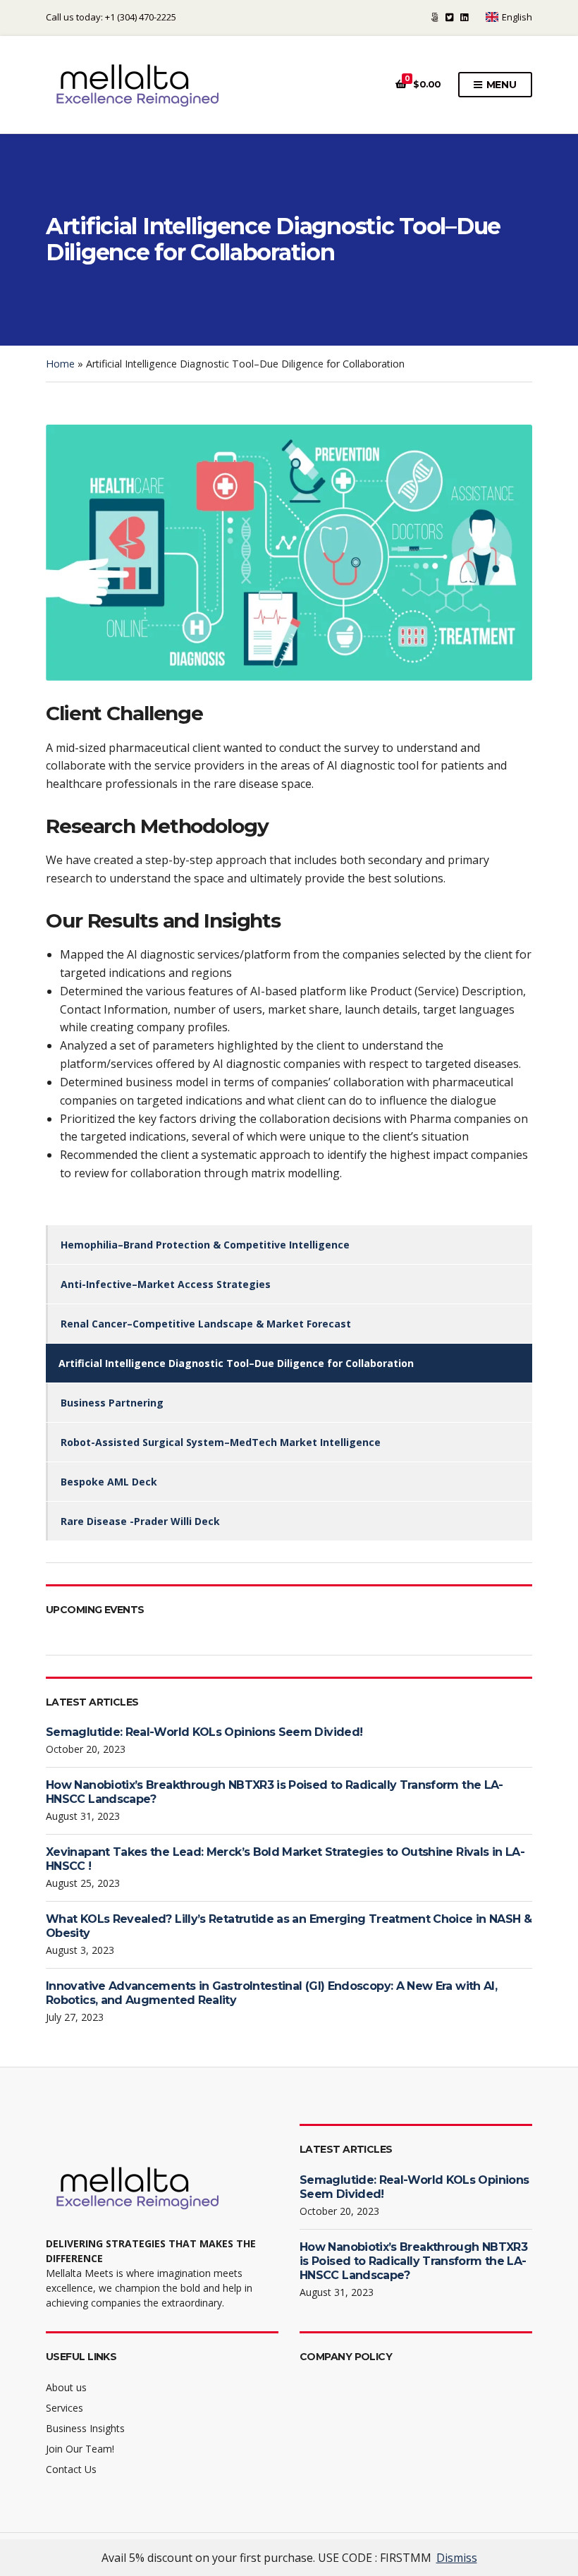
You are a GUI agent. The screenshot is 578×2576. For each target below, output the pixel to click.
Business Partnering (112, 1403)
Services (64, 2408)
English (517, 17)
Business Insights (85, 2428)
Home (60, 364)
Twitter (449, 17)
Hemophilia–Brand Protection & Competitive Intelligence (205, 1245)
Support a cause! (435, 17)
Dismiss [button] (457, 2558)
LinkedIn (464, 17)
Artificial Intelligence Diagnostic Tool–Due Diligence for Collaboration (236, 1363)
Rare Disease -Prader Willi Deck (140, 1521)
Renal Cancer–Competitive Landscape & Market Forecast (206, 1324)
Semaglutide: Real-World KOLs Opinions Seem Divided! (204, 1732)
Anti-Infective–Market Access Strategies (167, 1284)
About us (66, 2387)
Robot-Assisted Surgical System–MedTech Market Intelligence (221, 1442)
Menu (500, 85)
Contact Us (71, 2469)
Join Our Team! (80, 2449)
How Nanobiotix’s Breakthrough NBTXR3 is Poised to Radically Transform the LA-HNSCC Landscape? (413, 2261)
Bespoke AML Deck (109, 1482)
